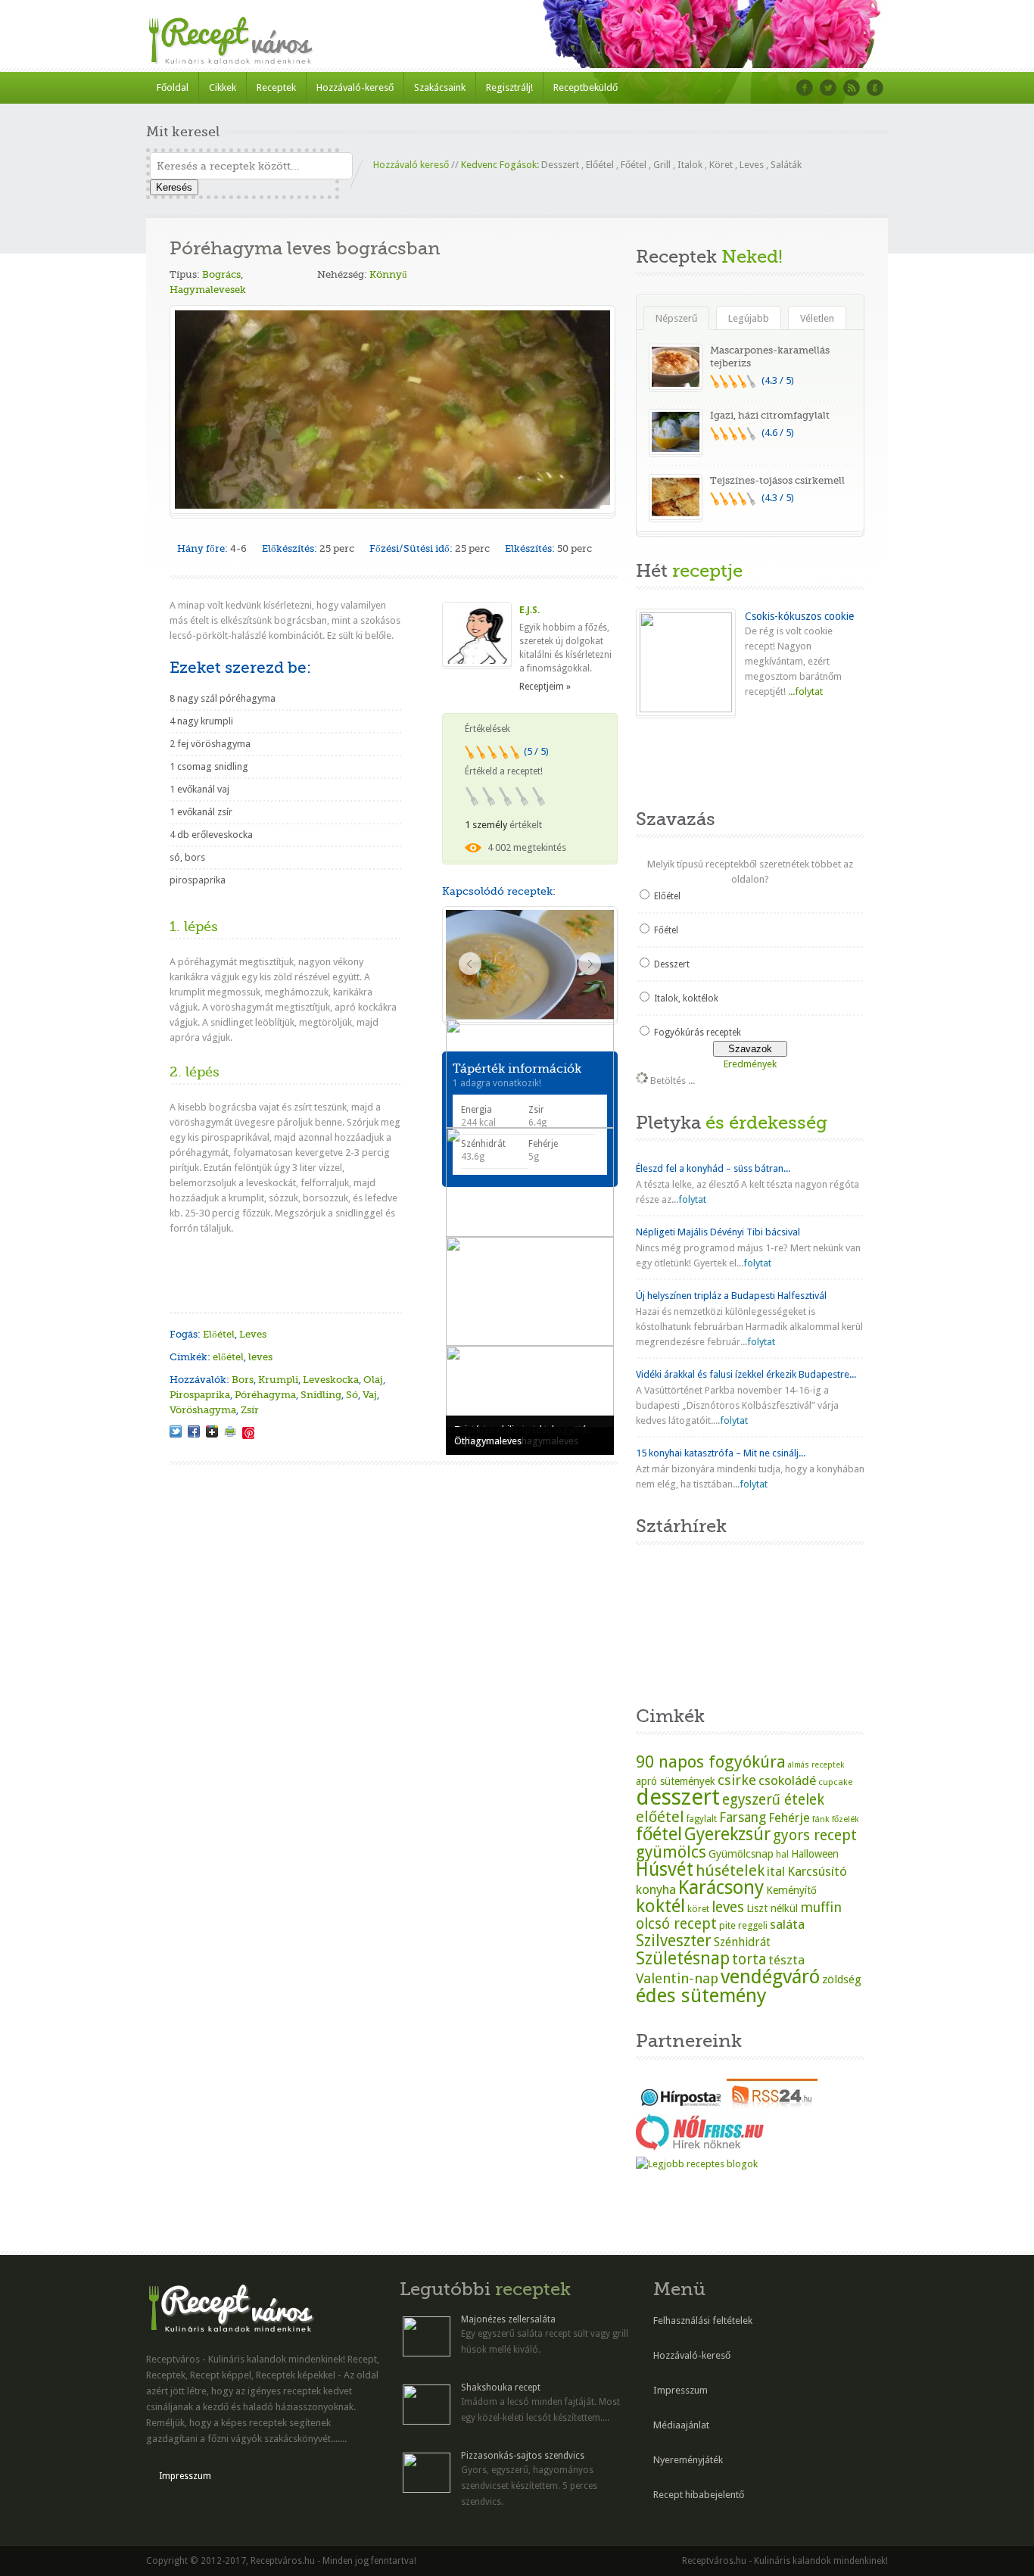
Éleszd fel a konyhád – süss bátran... (713, 1168)
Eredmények (750, 1064)
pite (727, 1925)
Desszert (560, 165)
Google (875, 88)
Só (352, 1395)
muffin (821, 1907)
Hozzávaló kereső (411, 165)
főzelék (846, 1819)
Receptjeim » (545, 687)
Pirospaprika (200, 1395)
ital (776, 1871)
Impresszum (185, 2476)
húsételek (730, 1870)
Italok (690, 165)
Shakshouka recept (501, 2388)
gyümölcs (671, 1852)
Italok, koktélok (686, 998)
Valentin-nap (677, 1978)
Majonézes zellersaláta (508, 2319)
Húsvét (665, 1869)
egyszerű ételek (773, 1800)
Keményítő (791, 1890)
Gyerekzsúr (727, 1834)
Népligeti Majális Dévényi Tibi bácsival (718, 1232)
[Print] (230, 1431)
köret (698, 1909)
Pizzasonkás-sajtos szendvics (523, 2456)
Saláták (786, 165)
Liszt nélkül (772, 1908)
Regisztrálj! (509, 87)
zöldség (842, 1980)
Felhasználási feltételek (703, 2321)
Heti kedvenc (674, 759)
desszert (678, 1797)
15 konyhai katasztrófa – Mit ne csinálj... (721, 1453)
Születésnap (683, 1958)
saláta (787, 1924)
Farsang (743, 1818)
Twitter (828, 88)
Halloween (815, 1854)
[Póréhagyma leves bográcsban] (176, 1431)
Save (248, 1433)
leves (260, 1357)
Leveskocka (331, 1380)
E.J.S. (529, 610)
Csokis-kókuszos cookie (799, 616)
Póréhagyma (265, 1395)
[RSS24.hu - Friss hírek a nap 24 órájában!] (772, 2106)
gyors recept (815, 1835)
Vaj (370, 1395)
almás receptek (816, 1765)
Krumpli (278, 1380)
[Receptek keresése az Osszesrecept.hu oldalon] (697, 2164)
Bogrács (221, 274)
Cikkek (223, 87)
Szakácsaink (440, 87)
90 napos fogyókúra (711, 1761)
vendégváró (770, 1976)
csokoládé (787, 1780)
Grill (662, 165)
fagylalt (702, 1819)
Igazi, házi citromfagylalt (770, 415)
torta (749, 1959)
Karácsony (721, 1888)
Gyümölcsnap (741, 1854)
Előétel (600, 165)
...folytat (804, 692)
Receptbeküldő (586, 87)
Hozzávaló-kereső (355, 87)
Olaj (373, 1380)
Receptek (276, 87)
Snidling (321, 1395)
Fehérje (789, 1818)
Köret (721, 165)
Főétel (634, 165)
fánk (821, 1819)
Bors (243, 1380)
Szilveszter (674, 1941)
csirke (737, 1780)
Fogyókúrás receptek (698, 1033)
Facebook (805, 88)
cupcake (835, 1782)
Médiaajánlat (681, 2425)
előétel (228, 1357)
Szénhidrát (742, 1942)
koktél (660, 1906)
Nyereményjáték (688, 2460)
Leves (752, 165)
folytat (692, 1199)
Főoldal (173, 87)
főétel (659, 1834)
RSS (852, 88)
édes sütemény (701, 1995)
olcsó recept (676, 1924)
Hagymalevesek (208, 290)
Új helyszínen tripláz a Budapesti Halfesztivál (731, 1296)
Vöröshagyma (203, 1410)
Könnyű (388, 274)
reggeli (753, 1925)
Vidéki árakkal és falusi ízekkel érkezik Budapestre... (746, 1374)
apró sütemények (676, 1781)
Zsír (250, 1410)
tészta (786, 1960)
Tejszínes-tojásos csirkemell (777, 480)
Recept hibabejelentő (699, 2495)
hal (782, 1855)
